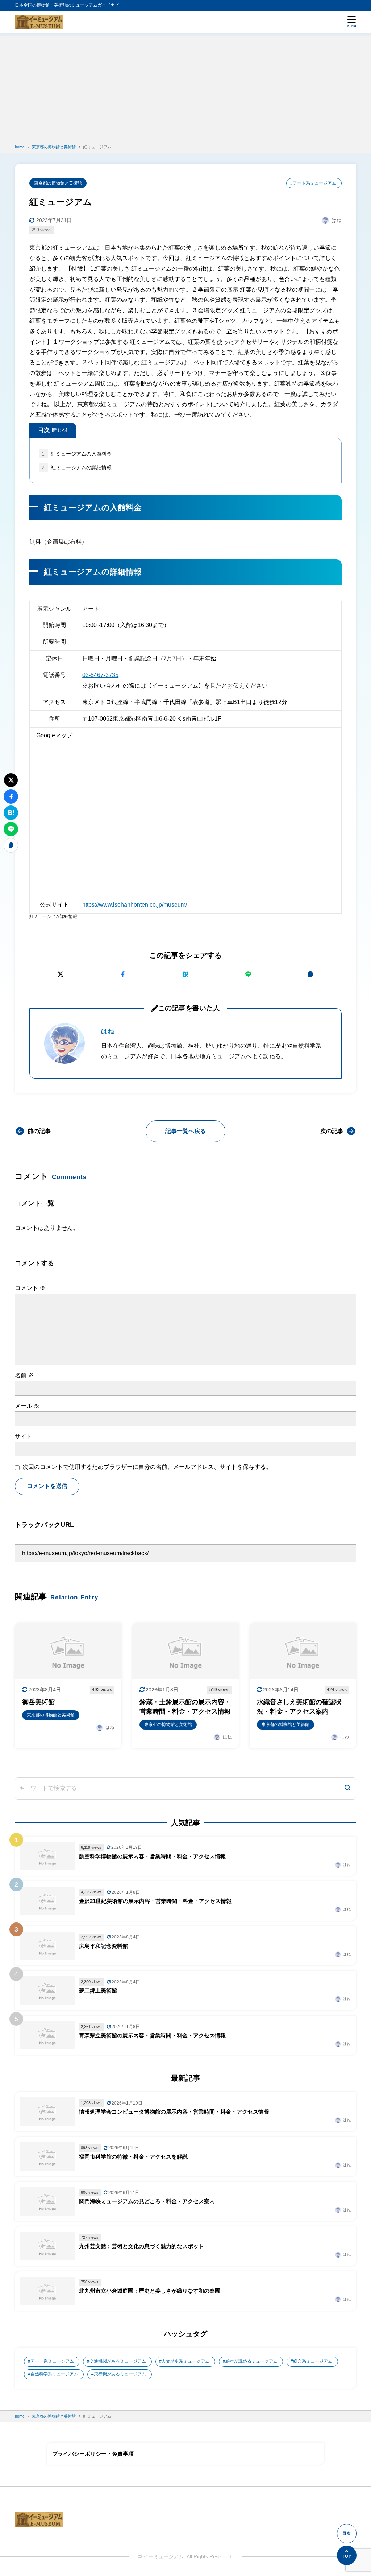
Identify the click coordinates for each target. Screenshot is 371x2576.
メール (27, 1406)
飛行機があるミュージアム (120, 2374)
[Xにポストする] (61, 974)
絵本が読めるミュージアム (251, 2361)
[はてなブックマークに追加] (185, 974)
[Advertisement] (185, 87)
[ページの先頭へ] (347, 2555)
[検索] (347, 1788)
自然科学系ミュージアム (54, 2374)
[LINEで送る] (248, 974)
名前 (24, 1375)
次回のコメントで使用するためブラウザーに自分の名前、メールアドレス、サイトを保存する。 (147, 1467)
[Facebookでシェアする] (123, 974)
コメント (30, 1288)
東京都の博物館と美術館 (58, 183)
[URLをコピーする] (310, 974)
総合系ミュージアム (313, 2361)
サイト (24, 1436)
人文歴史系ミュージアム (185, 2361)
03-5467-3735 (100, 675)
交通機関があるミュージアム (118, 2361)
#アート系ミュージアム (313, 183)
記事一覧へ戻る (185, 1131)
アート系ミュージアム (52, 2361)
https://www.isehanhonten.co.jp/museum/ (135, 905)
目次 (53, 430)
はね (108, 1031)
